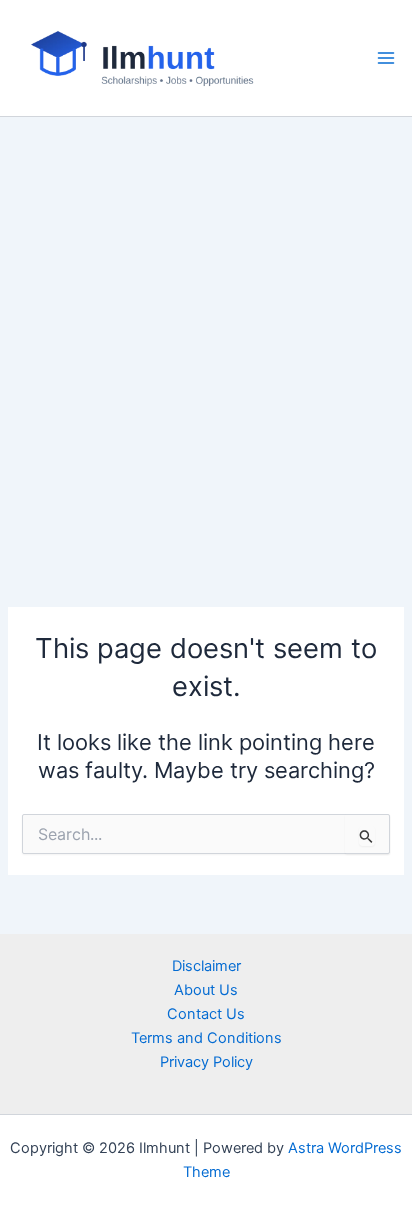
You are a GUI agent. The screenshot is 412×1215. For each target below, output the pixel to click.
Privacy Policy (206, 1062)
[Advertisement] (206, 333)
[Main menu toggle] (386, 58)
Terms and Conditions (206, 1038)
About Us (206, 990)
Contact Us (206, 1014)
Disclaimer (206, 966)
